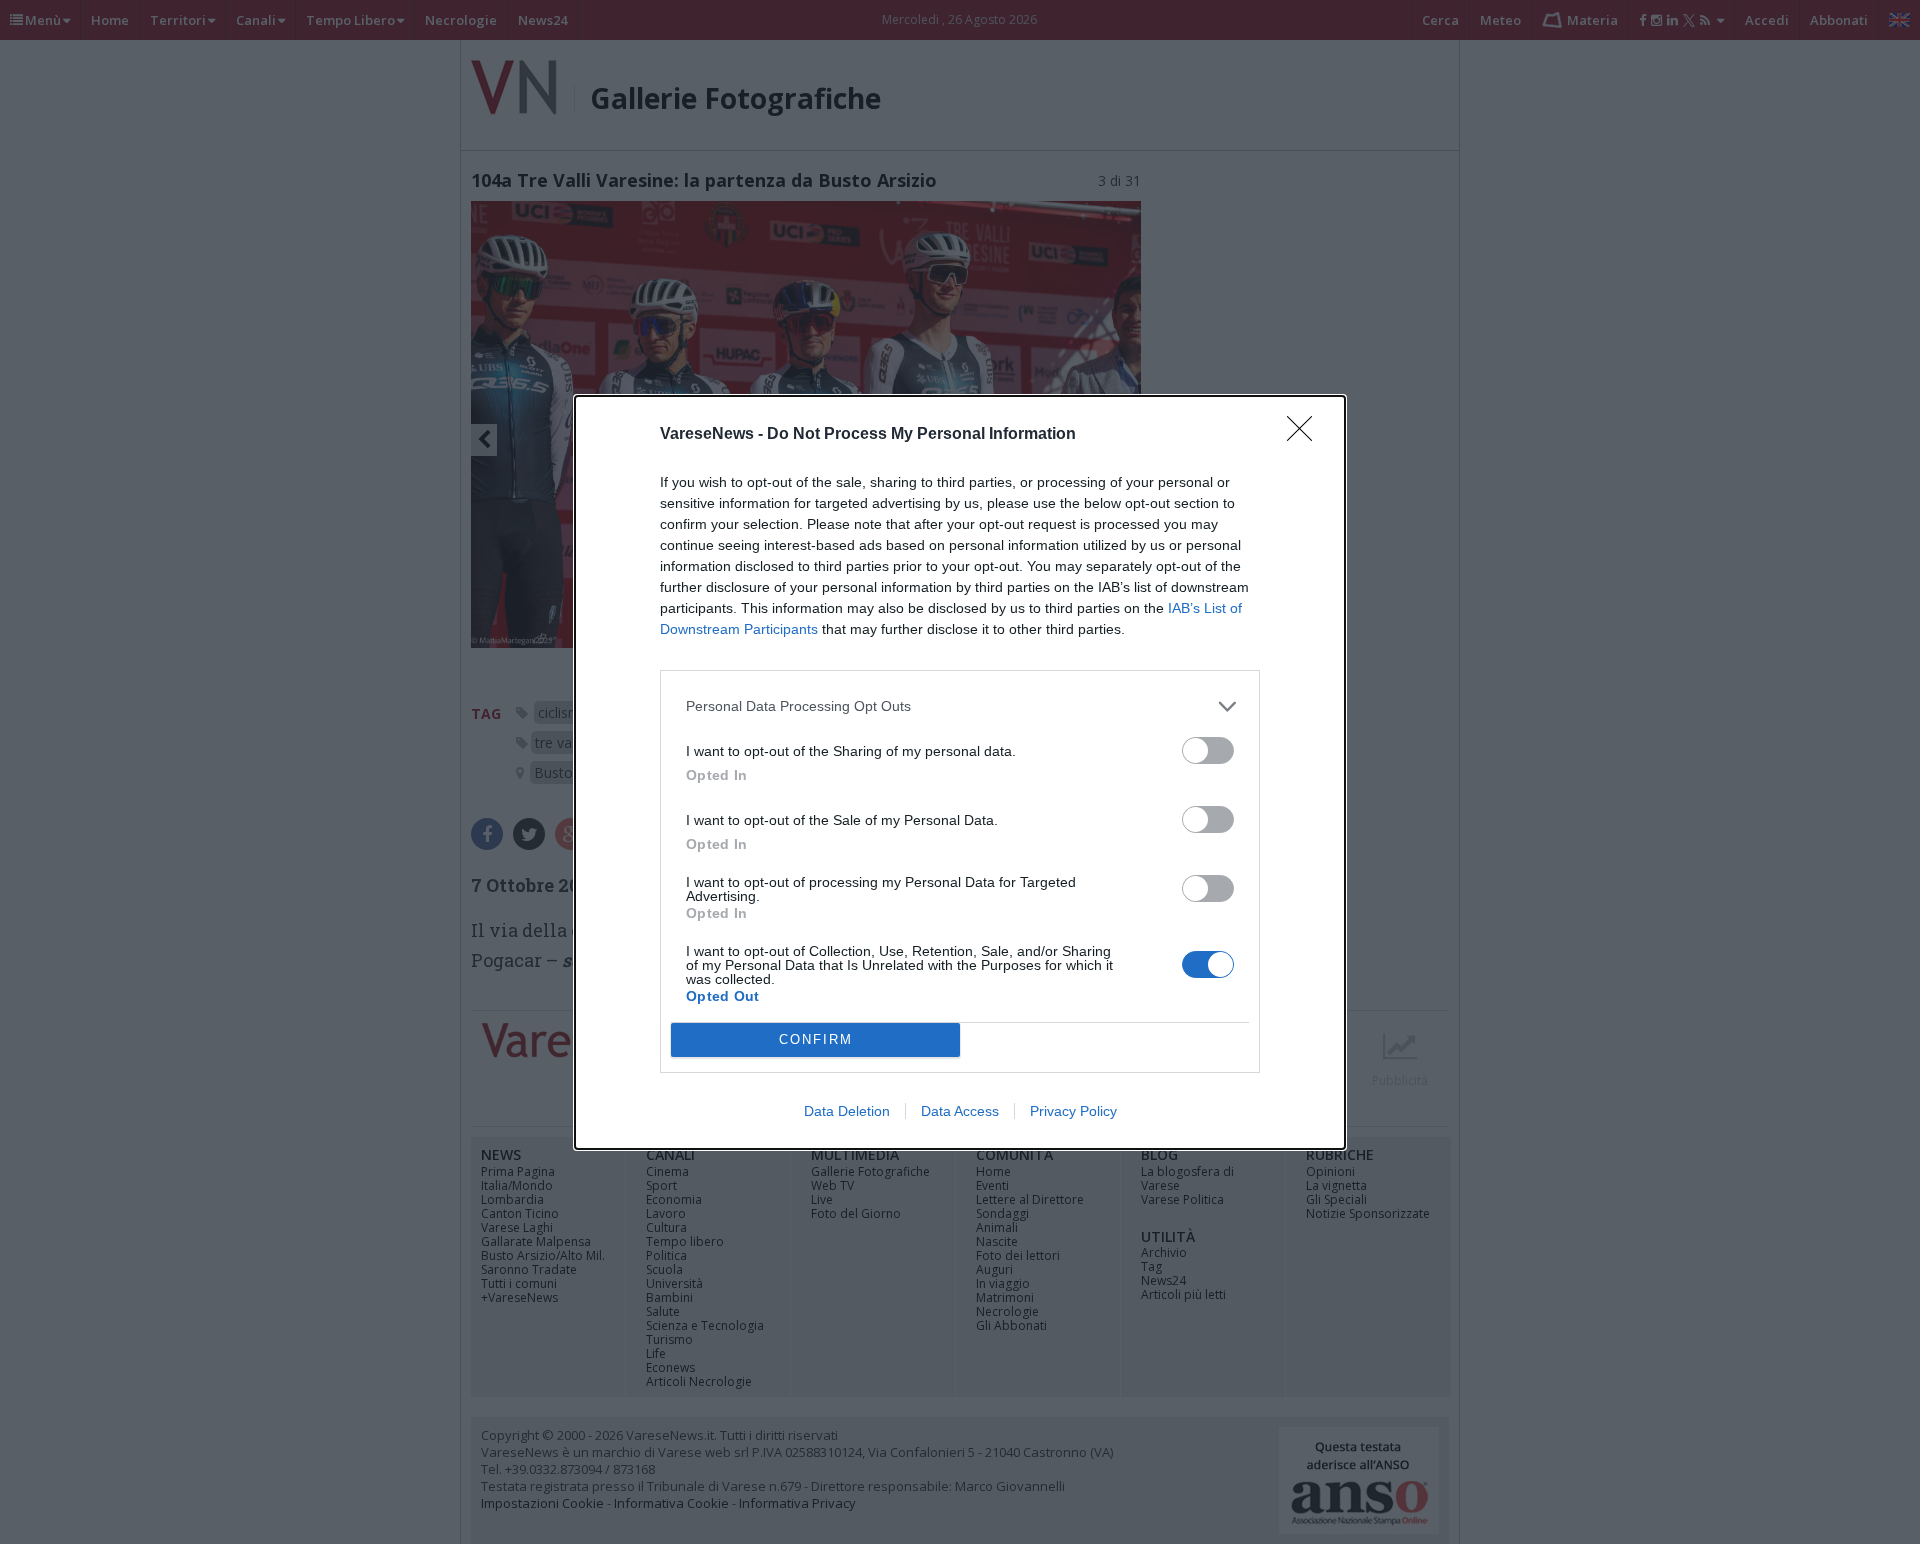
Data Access (960, 1111)
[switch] (1208, 750)
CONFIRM (816, 1039)
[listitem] (960, 706)
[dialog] (960, 772)
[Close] (1306, 435)
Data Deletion (847, 1111)
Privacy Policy (1073, 1111)
